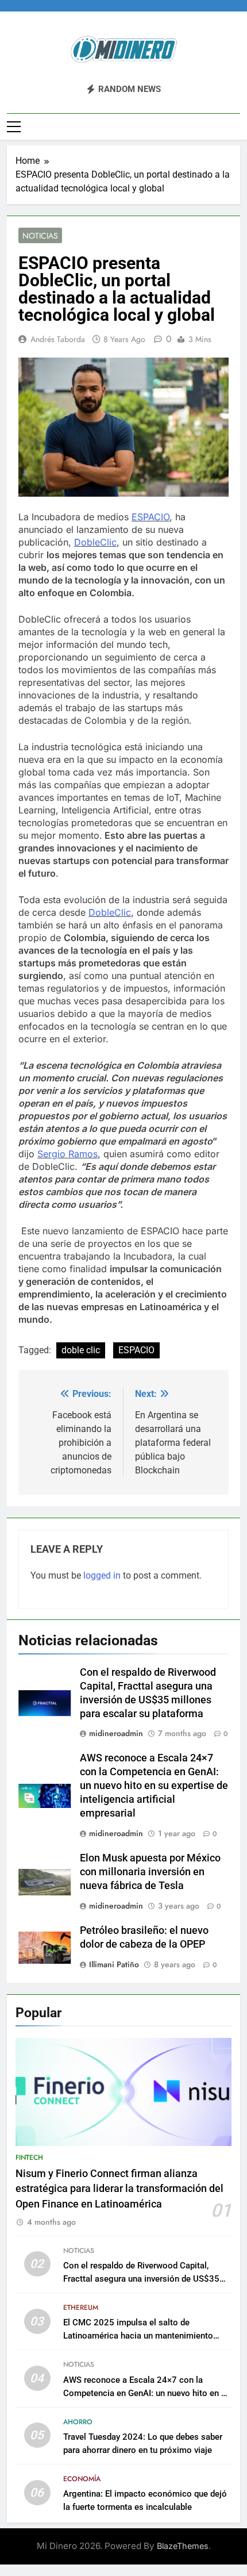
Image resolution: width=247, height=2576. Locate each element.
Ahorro (78, 2422)
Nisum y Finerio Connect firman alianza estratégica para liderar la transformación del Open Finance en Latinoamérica (119, 2189)
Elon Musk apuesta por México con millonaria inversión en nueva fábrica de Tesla (150, 1872)
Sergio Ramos (67, 1154)
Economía (82, 2479)
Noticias (40, 236)
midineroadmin (116, 1733)
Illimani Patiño (114, 1964)
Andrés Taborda (58, 339)
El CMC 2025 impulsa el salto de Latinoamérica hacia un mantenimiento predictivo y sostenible (138, 2336)
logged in (102, 1575)
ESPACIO (150, 517)
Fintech (29, 2157)
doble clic (81, 1350)
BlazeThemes (183, 2546)
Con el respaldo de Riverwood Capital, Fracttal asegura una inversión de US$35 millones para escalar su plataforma (141, 2279)
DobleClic (95, 542)
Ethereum (81, 2308)
